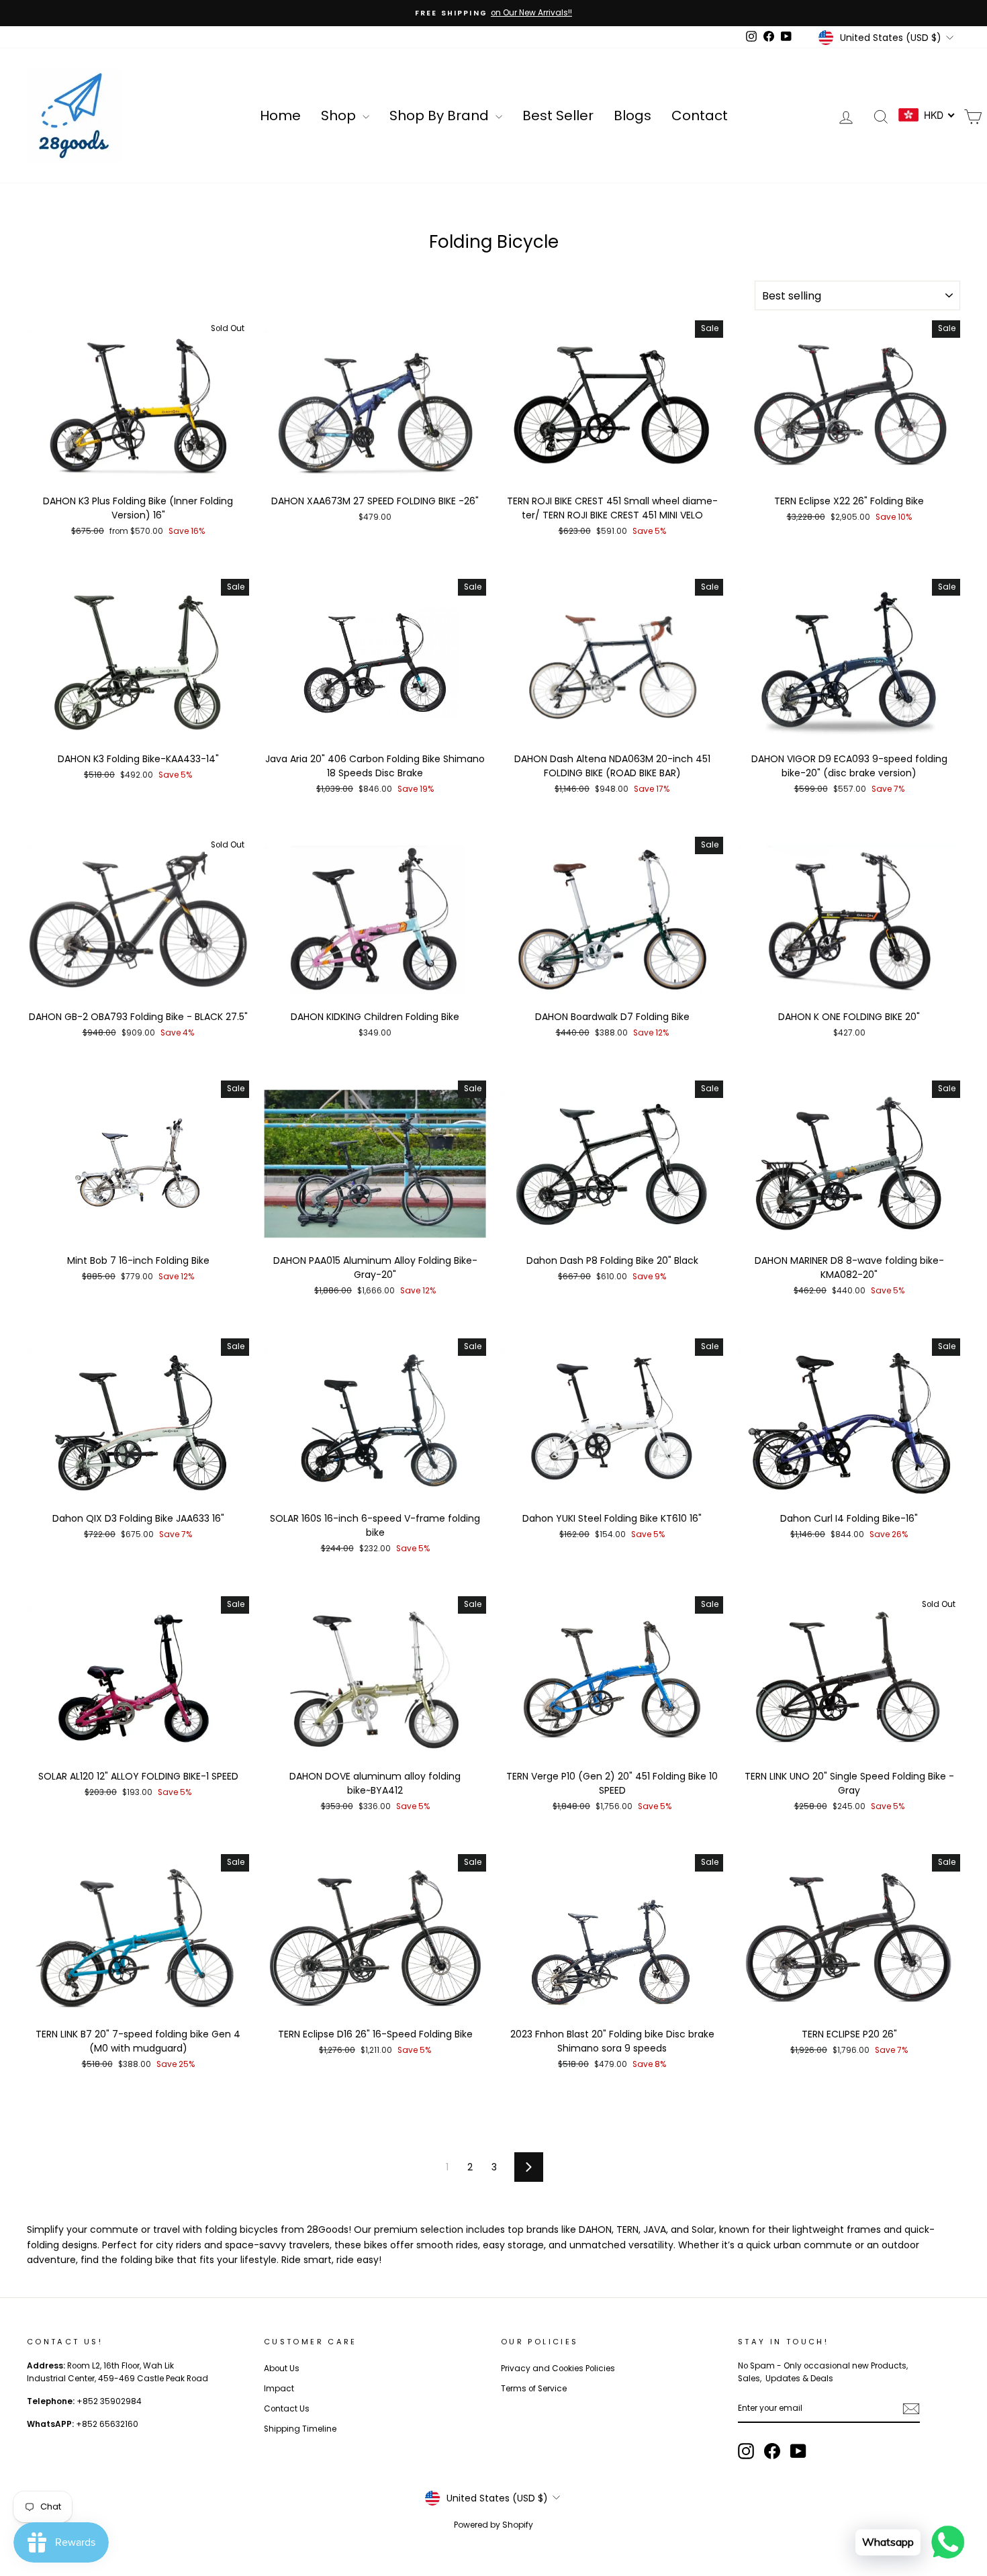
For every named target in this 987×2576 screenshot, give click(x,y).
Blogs (632, 116)
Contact (700, 116)
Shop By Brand (441, 116)
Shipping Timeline (300, 2429)
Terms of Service (534, 2389)
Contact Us (287, 2409)
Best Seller (558, 116)
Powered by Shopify (493, 2525)
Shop (340, 116)
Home (280, 116)
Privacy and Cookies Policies (558, 2368)
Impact (279, 2389)
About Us (282, 2368)
